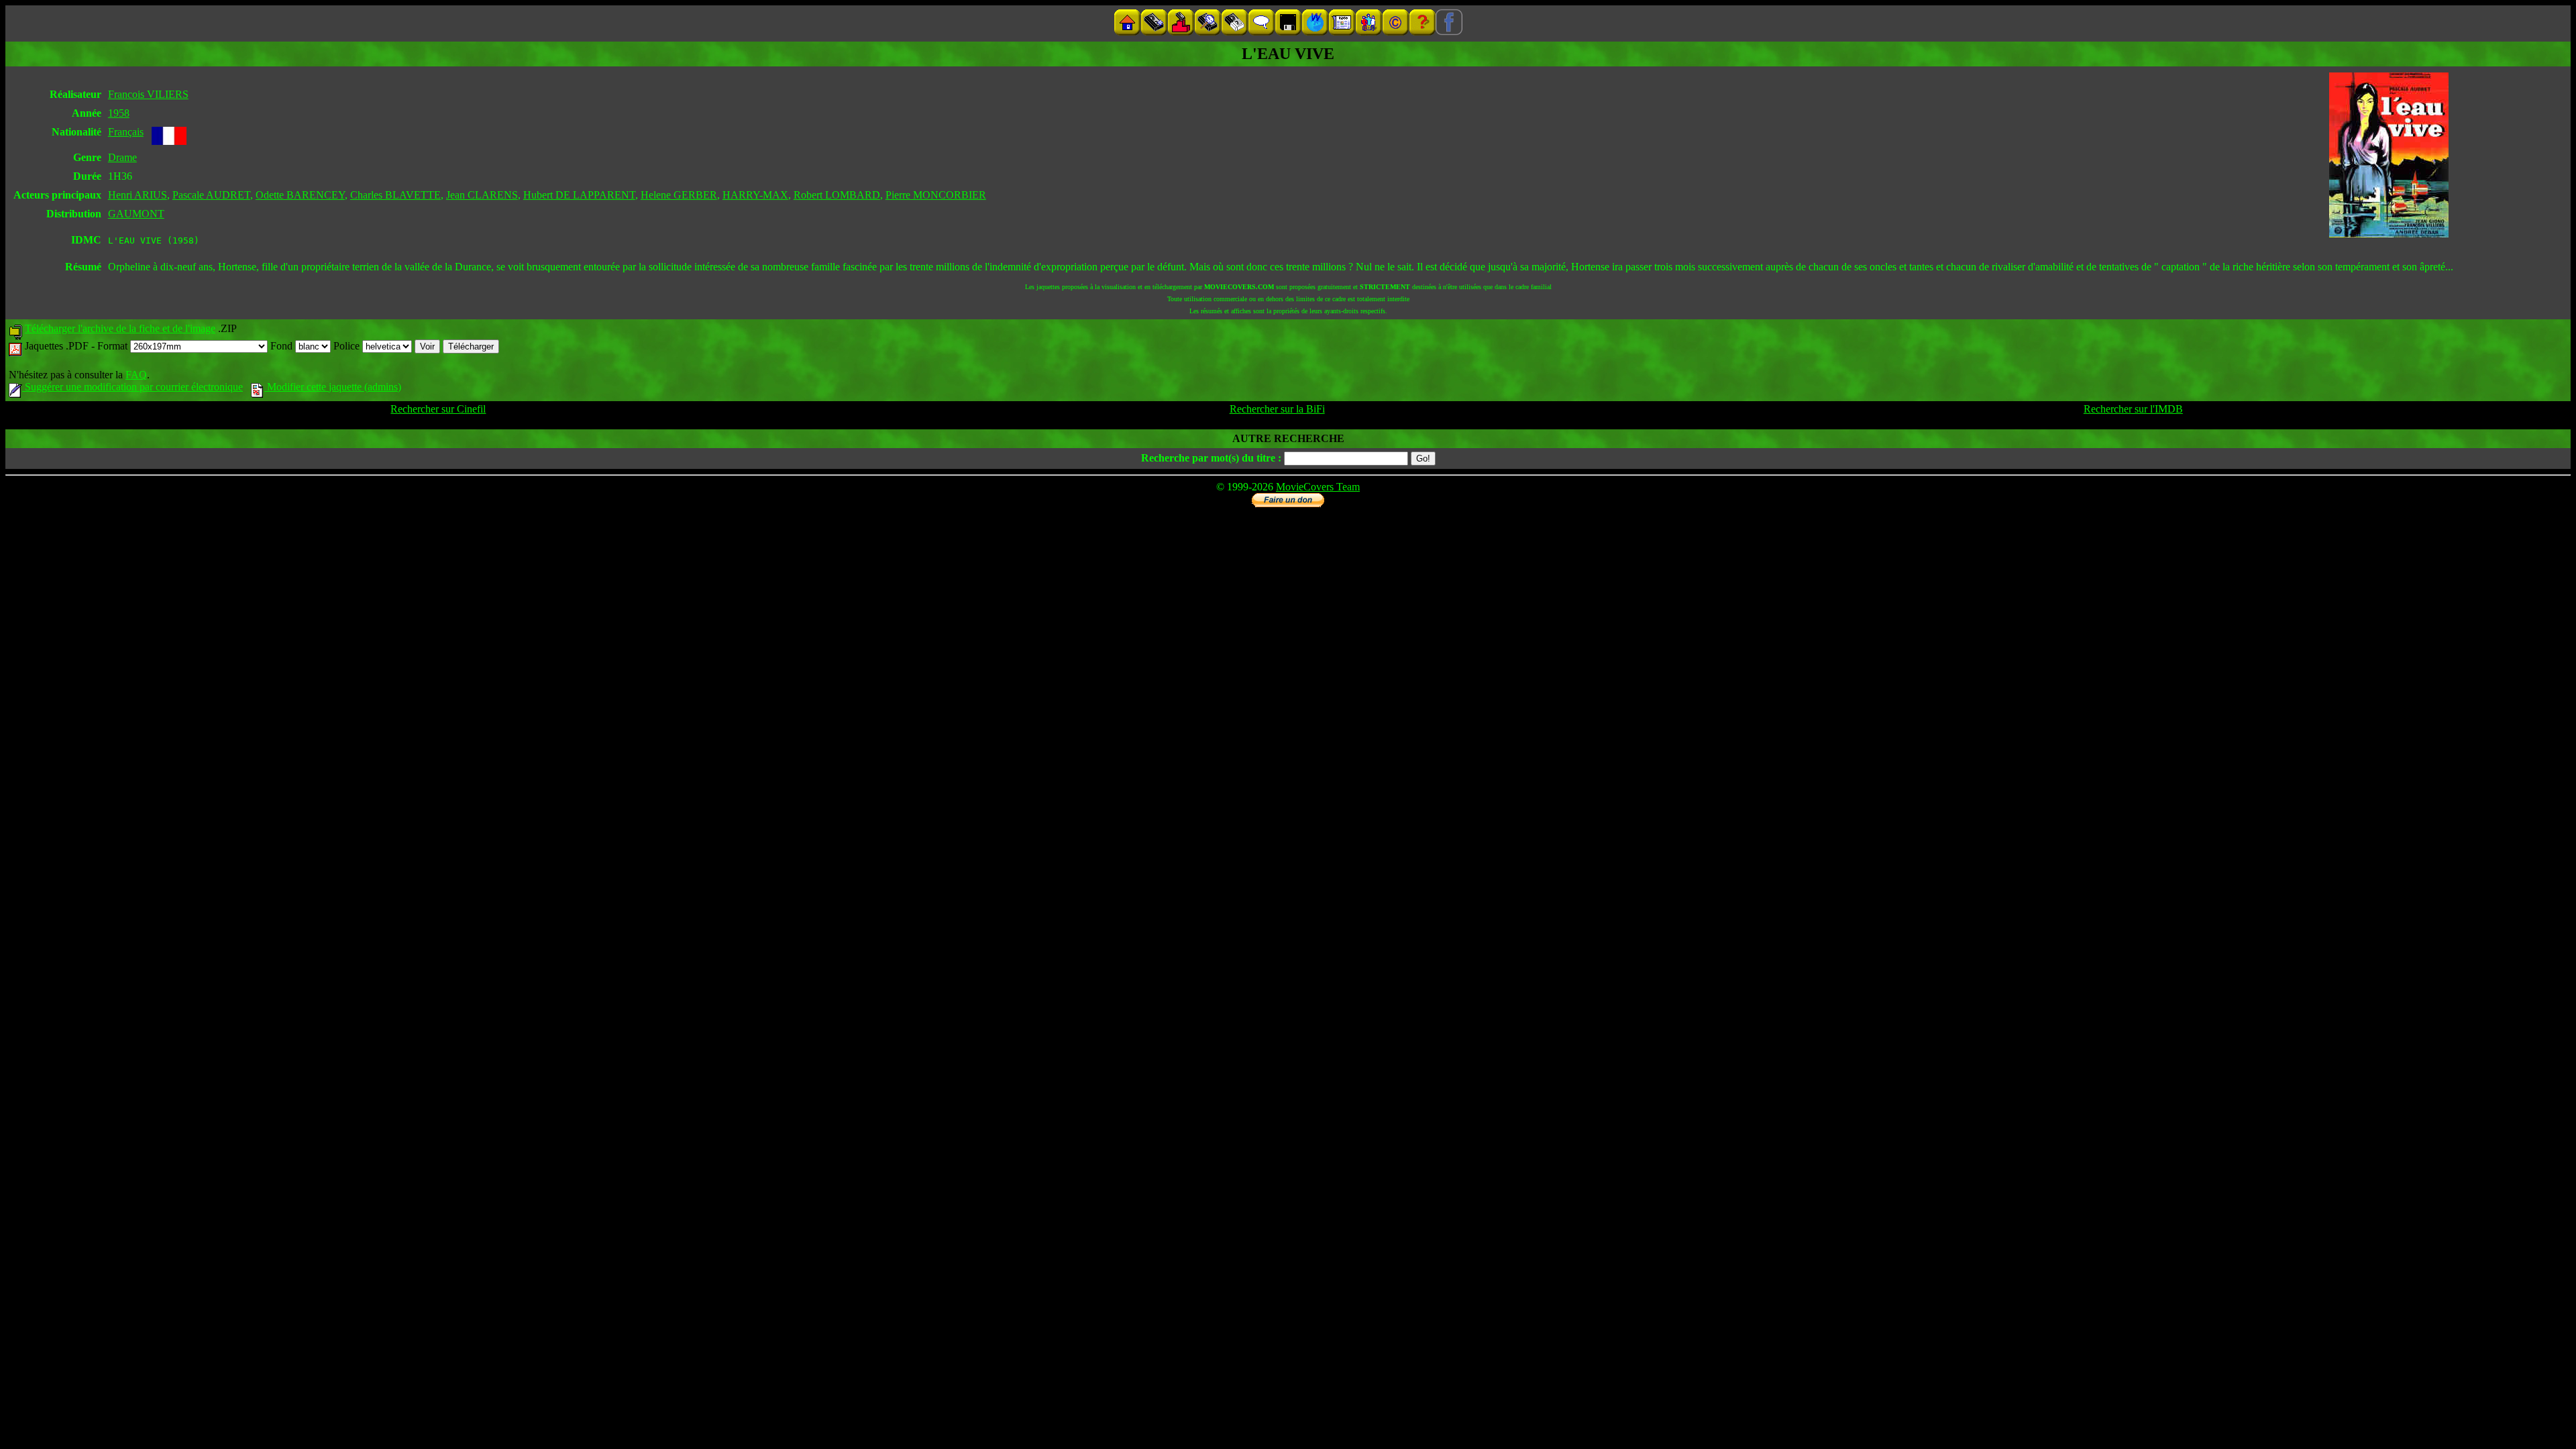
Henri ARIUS (138, 195)
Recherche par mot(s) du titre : (1211, 458)
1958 (119, 113)
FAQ (136, 375)
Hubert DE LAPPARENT (579, 195)
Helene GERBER (679, 195)
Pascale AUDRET (211, 195)
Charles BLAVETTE (395, 195)
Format (114, 346)
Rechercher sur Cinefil (438, 409)
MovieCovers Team (1318, 487)
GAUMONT (136, 214)
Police (348, 346)
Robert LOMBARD (837, 195)
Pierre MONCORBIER (936, 195)
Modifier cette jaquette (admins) (333, 387)
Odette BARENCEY (300, 195)
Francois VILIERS (148, 94)
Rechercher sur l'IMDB (2133, 409)
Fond (283, 346)
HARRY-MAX (755, 195)
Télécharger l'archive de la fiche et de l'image (120, 328)
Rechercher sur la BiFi (1277, 409)
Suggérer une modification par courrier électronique (132, 387)
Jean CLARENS (482, 195)
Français (126, 132)
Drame (122, 157)
